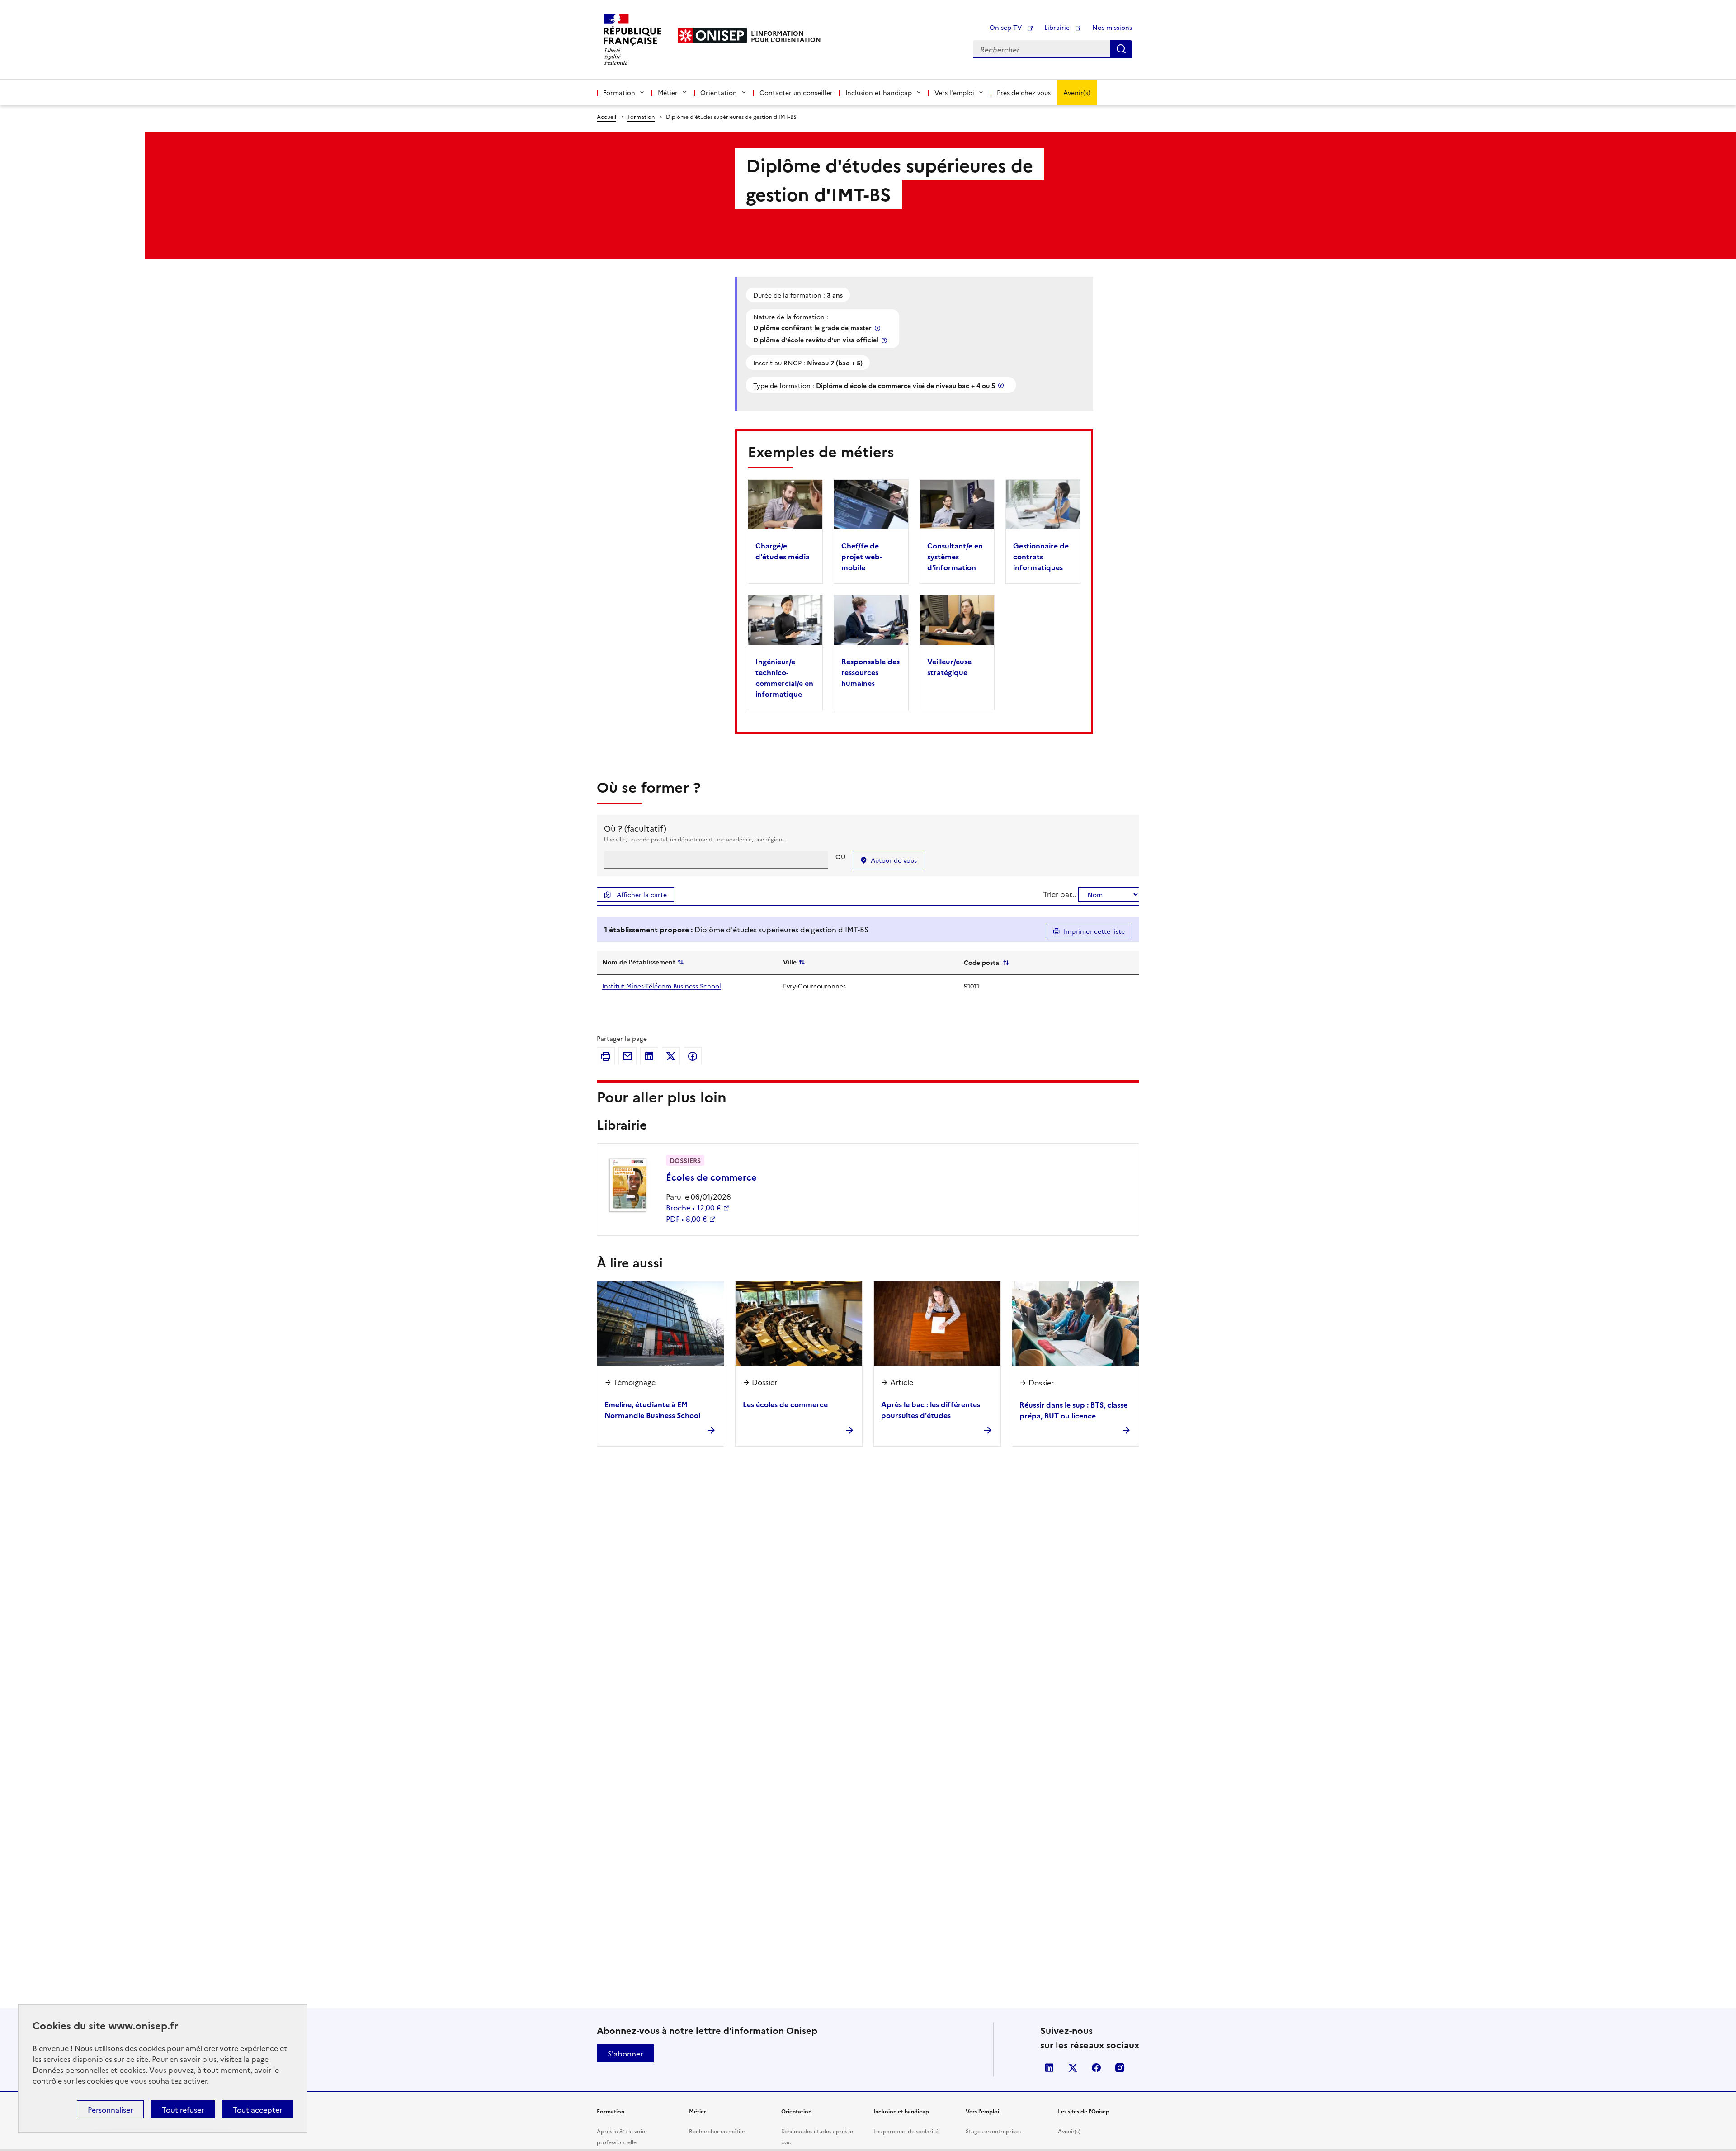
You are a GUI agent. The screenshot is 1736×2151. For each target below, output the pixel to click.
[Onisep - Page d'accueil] (712, 35)
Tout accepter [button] (257, 2109)
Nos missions (1112, 27)
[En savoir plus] (878, 328)
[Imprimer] (606, 1056)
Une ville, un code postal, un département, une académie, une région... (695, 839)
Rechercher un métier (717, 2131)
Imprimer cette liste (1094, 931)
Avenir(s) (1077, 92)
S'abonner (625, 2053)
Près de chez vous (1024, 92)
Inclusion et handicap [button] (879, 92)
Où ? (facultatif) (635, 828)
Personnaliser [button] (110, 2109)
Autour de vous (894, 860)
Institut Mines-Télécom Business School (662, 986)
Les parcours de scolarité (906, 2131)
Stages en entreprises (993, 2131)
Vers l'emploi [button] (954, 92)
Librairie (1058, 27)
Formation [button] (619, 92)
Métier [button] (668, 92)
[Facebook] (693, 1056)
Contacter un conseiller (796, 92)
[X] (671, 1056)
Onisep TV (1007, 27)
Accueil (606, 116)
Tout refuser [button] (183, 2109)
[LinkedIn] (649, 1056)
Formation (641, 116)
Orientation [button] (719, 92)
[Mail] (627, 1056)
